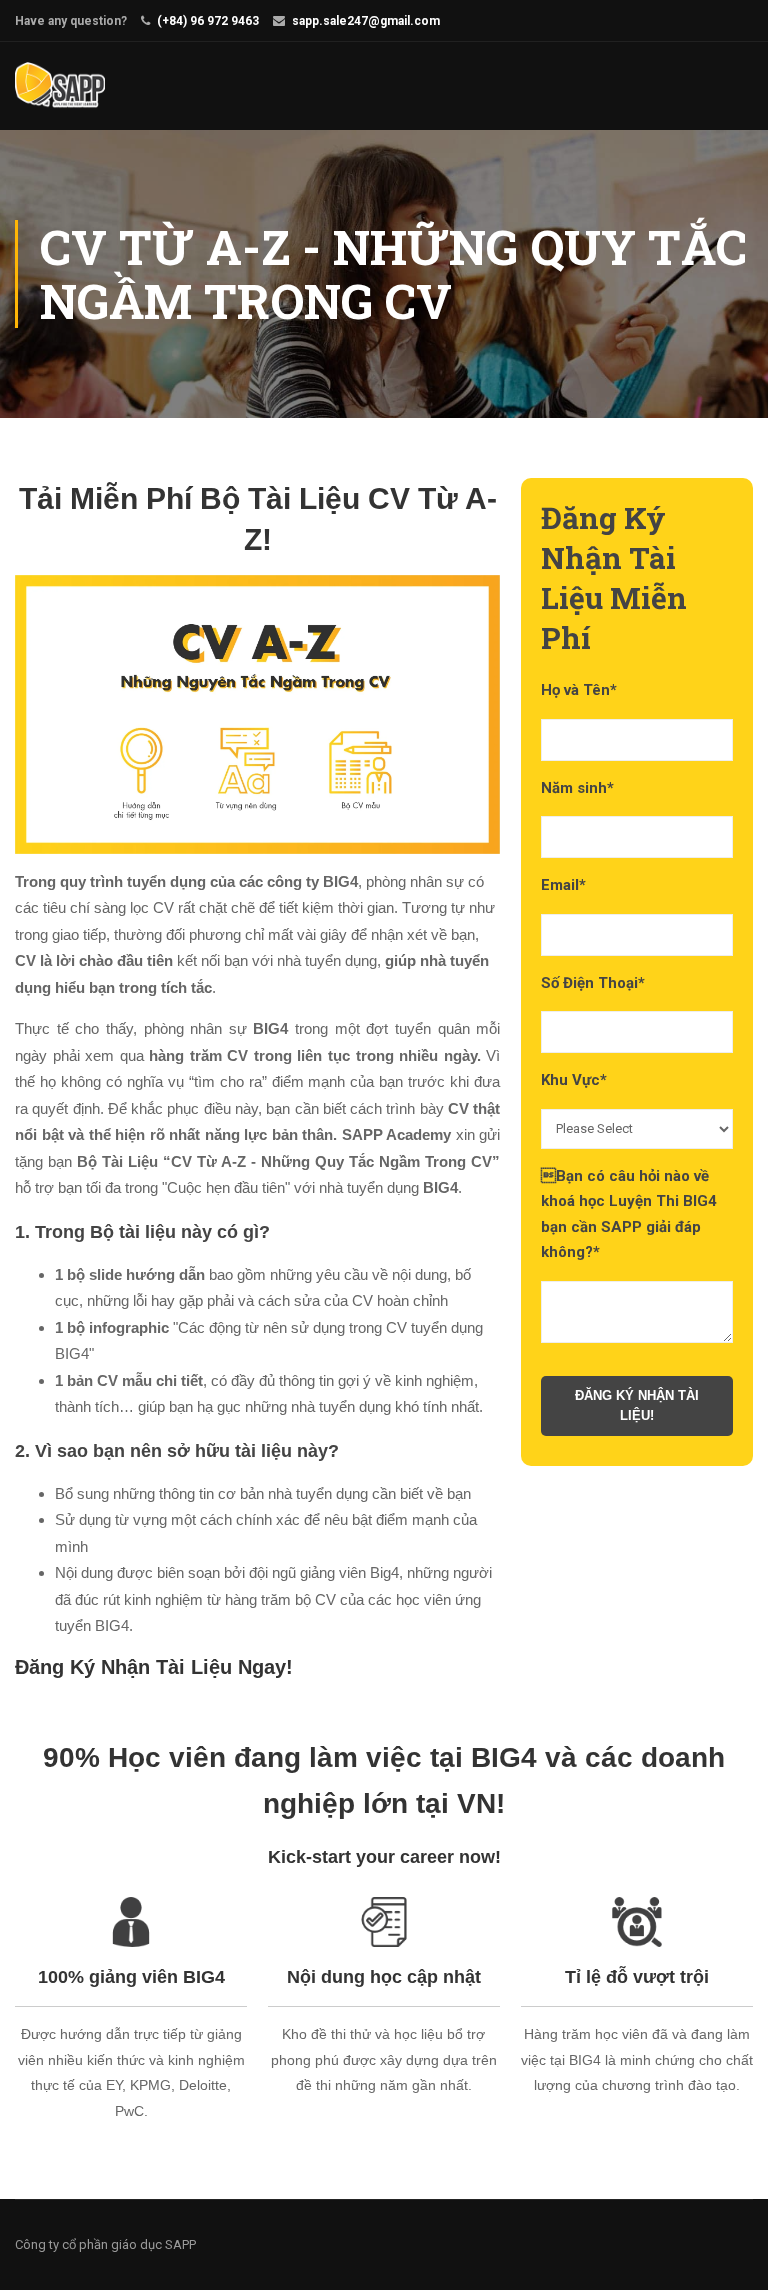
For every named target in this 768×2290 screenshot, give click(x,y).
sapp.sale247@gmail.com (366, 21)
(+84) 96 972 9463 (208, 21)
